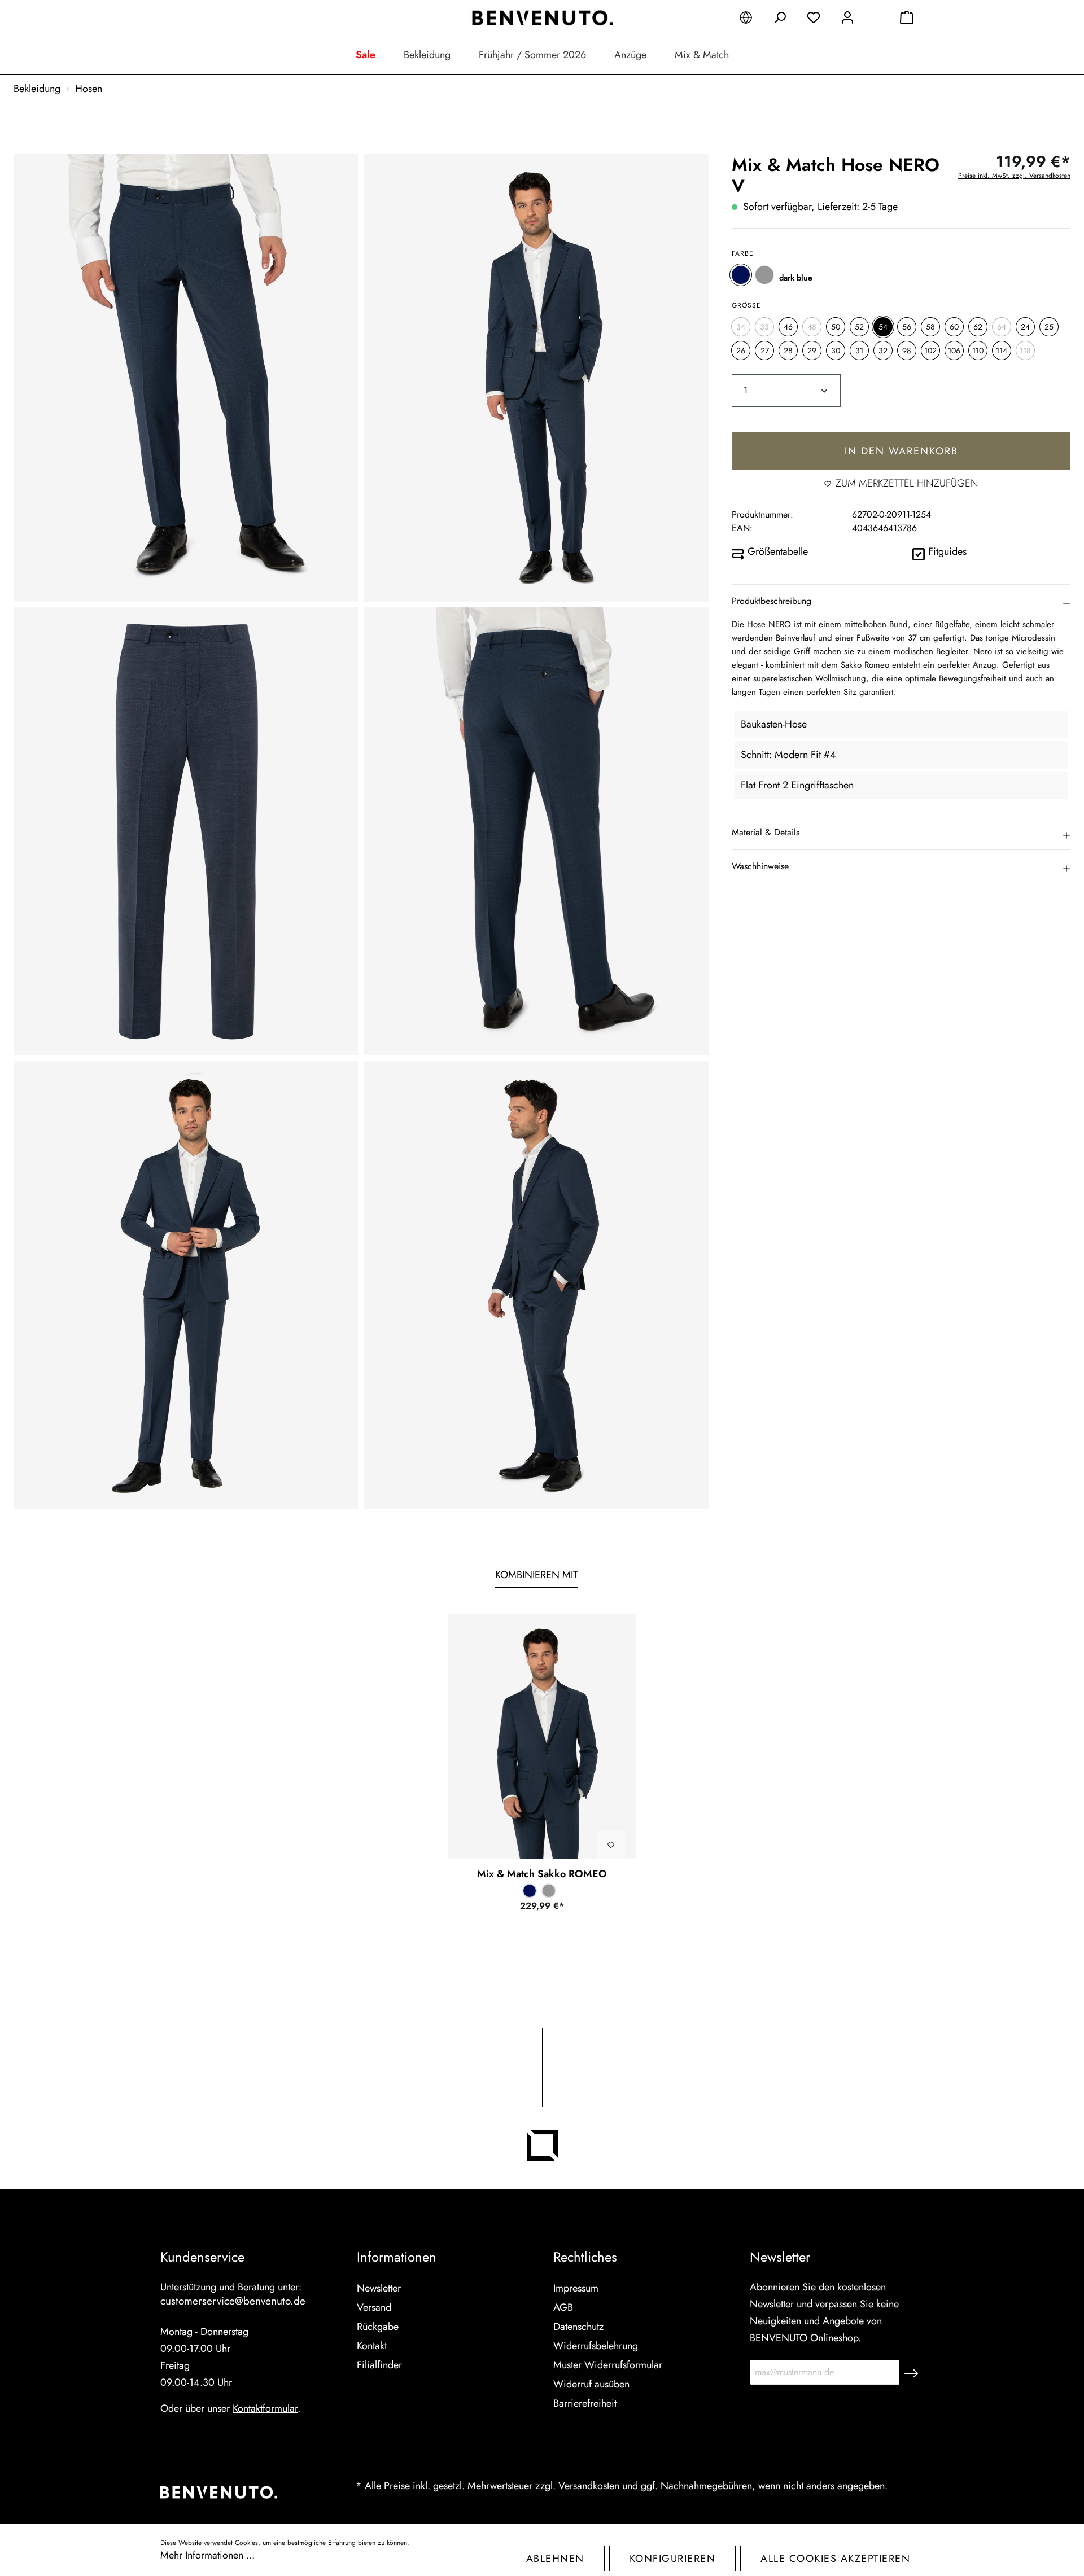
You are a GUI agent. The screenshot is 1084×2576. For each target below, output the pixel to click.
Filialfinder (379, 2365)
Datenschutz (578, 2327)
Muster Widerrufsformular (608, 2365)
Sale (366, 55)
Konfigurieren (673, 2559)
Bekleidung (427, 55)
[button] (901, 601)
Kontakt (372, 2346)
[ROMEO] (542, 1736)
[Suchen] (780, 20)
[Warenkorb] (907, 20)
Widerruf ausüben (591, 2384)
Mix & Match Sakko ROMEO (542, 1874)
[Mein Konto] (847, 20)
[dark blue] (741, 275)
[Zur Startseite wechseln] (542, 18)
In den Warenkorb (901, 451)
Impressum (576, 2288)
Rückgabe (378, 2327)
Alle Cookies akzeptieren (835, 2559)
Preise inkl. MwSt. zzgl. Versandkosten (1014, 176)
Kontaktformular (265, 2408)
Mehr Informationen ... (207, 2555)
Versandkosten (589, 2486)
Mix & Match (702, 55)
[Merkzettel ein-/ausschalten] (611, 1845)
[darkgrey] (764, 275)
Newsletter (379, 2288)
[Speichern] (911, 2372)
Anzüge (630, 55)
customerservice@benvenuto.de (233, 2301)
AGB (563, 2307)
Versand (374, 2307)
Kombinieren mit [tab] (536, 1575)
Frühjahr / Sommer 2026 (532, 55)
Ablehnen (555, 2559)
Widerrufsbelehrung (596, 2346)
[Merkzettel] (814, 20)
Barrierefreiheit (585, 2403)
